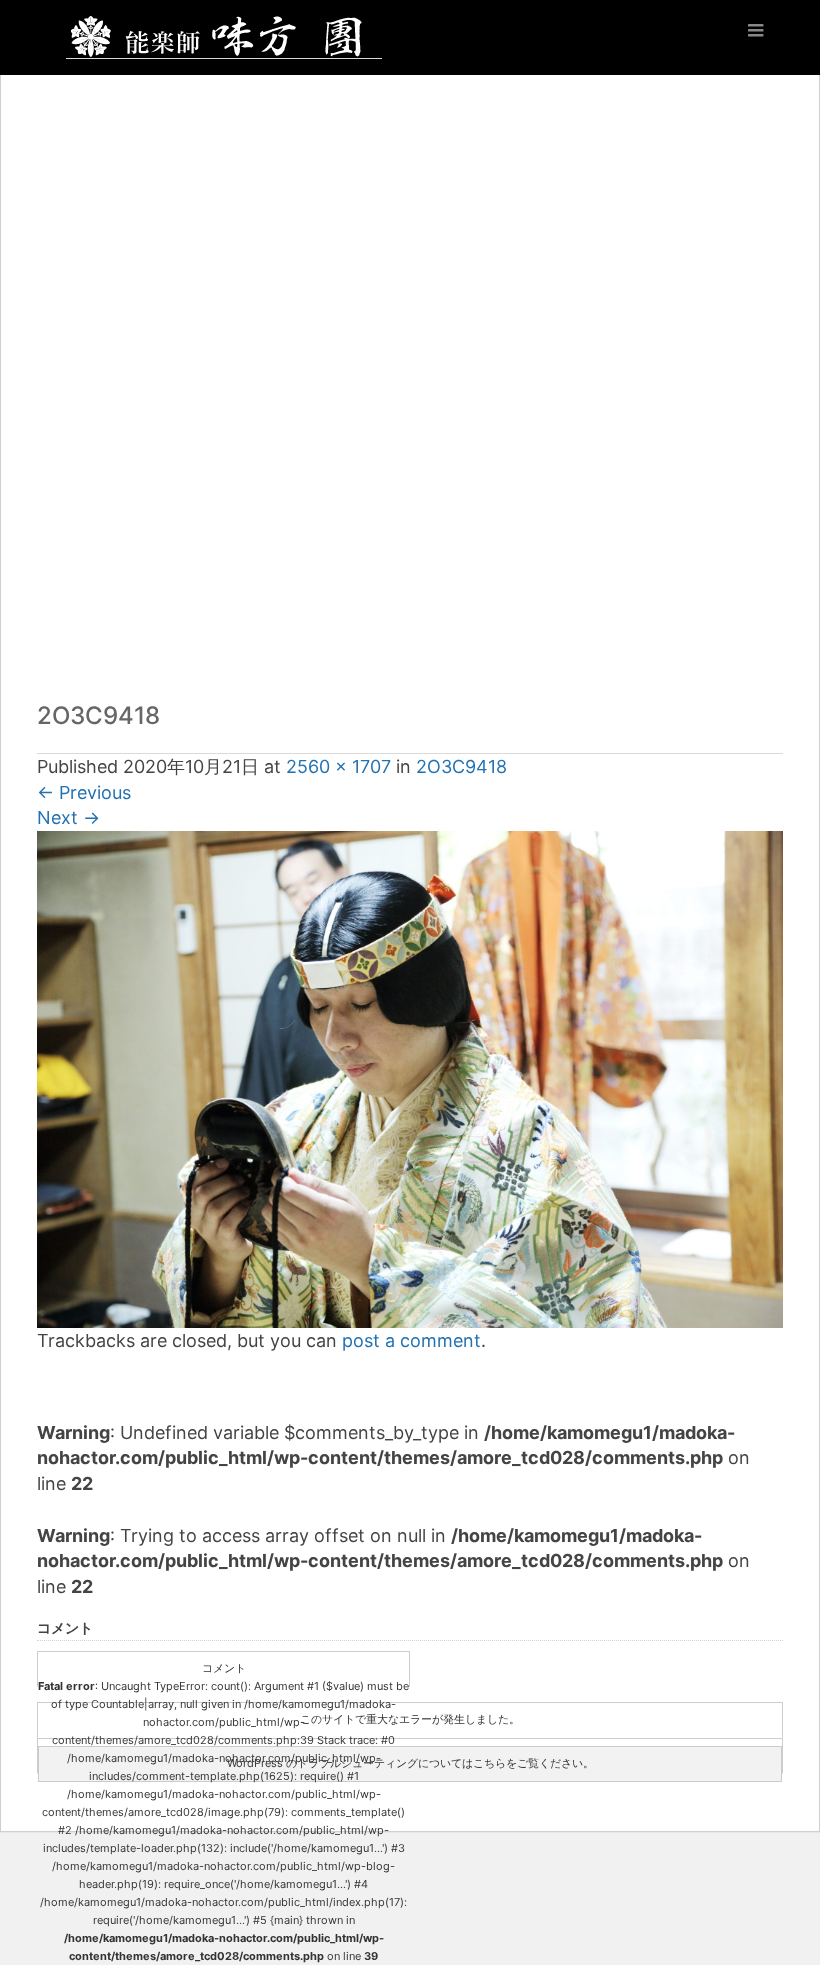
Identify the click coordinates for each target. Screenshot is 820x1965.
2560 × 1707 (338, 766)
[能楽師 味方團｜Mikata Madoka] (224, 33)
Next (68, 817)
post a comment (411, 1340)
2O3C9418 (461, 766)
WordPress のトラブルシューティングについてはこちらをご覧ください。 (410, 1763)
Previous (84, 792)
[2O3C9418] (410, 1078)
